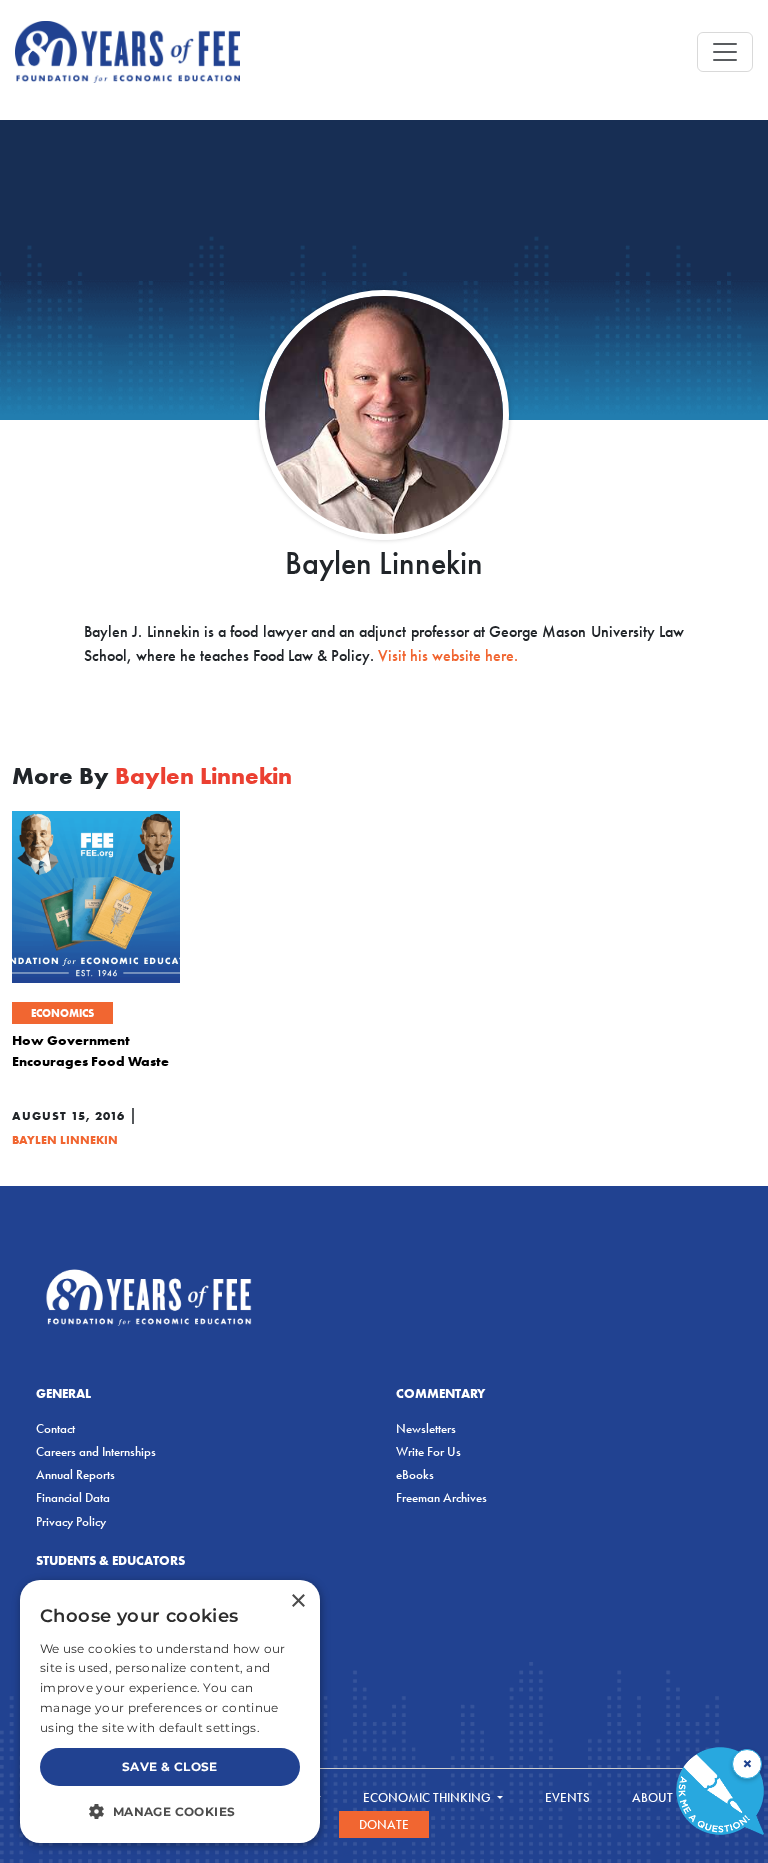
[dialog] (170, 1711)
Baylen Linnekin (65, 1139)
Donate (384, 1824)
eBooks (415, 1474)
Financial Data (73, 1497)
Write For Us (428, 1451)
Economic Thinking (428, 1797)
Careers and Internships (96, 1451)
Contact (55, 1428)
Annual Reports (75, 1474)
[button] (170, 1811)
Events (567, 1797)
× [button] (297, 1601)
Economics (62, 1013)
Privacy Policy (71, 1521)
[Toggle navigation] (725, 52)
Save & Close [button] (170, 1766)
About (654, 1797)
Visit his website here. (448, 655)
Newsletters (426, 1428)
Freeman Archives (441, 1497)
